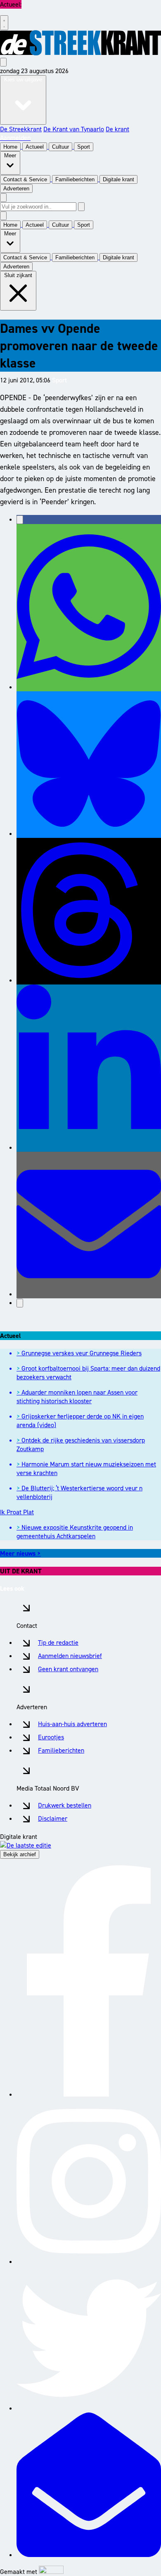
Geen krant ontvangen (68, 1669)
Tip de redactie (58, 1643)
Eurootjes (51, 1737)
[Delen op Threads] (89, 980)
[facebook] (89, 2094)
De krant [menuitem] (117, 129)
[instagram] (89, 2262)
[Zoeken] (81, 207)
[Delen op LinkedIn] (89, 1147)
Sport (59, 380)
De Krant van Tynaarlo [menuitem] (74, 129)
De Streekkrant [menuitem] (21, 129)
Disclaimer (53, 1818)
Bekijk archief (20, 1854)
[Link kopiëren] (20, 1303)
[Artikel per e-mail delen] (89, 1294)
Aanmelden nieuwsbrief (70, 1656)
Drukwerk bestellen (65, 1805)
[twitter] (89, 2408)
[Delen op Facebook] (20, 520)
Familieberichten (61, 1750)
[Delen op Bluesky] (89, 834)
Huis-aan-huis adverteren (72, 1724)
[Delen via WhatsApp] (89, 687)
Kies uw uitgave (23, 79)
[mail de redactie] (89, 2555)
